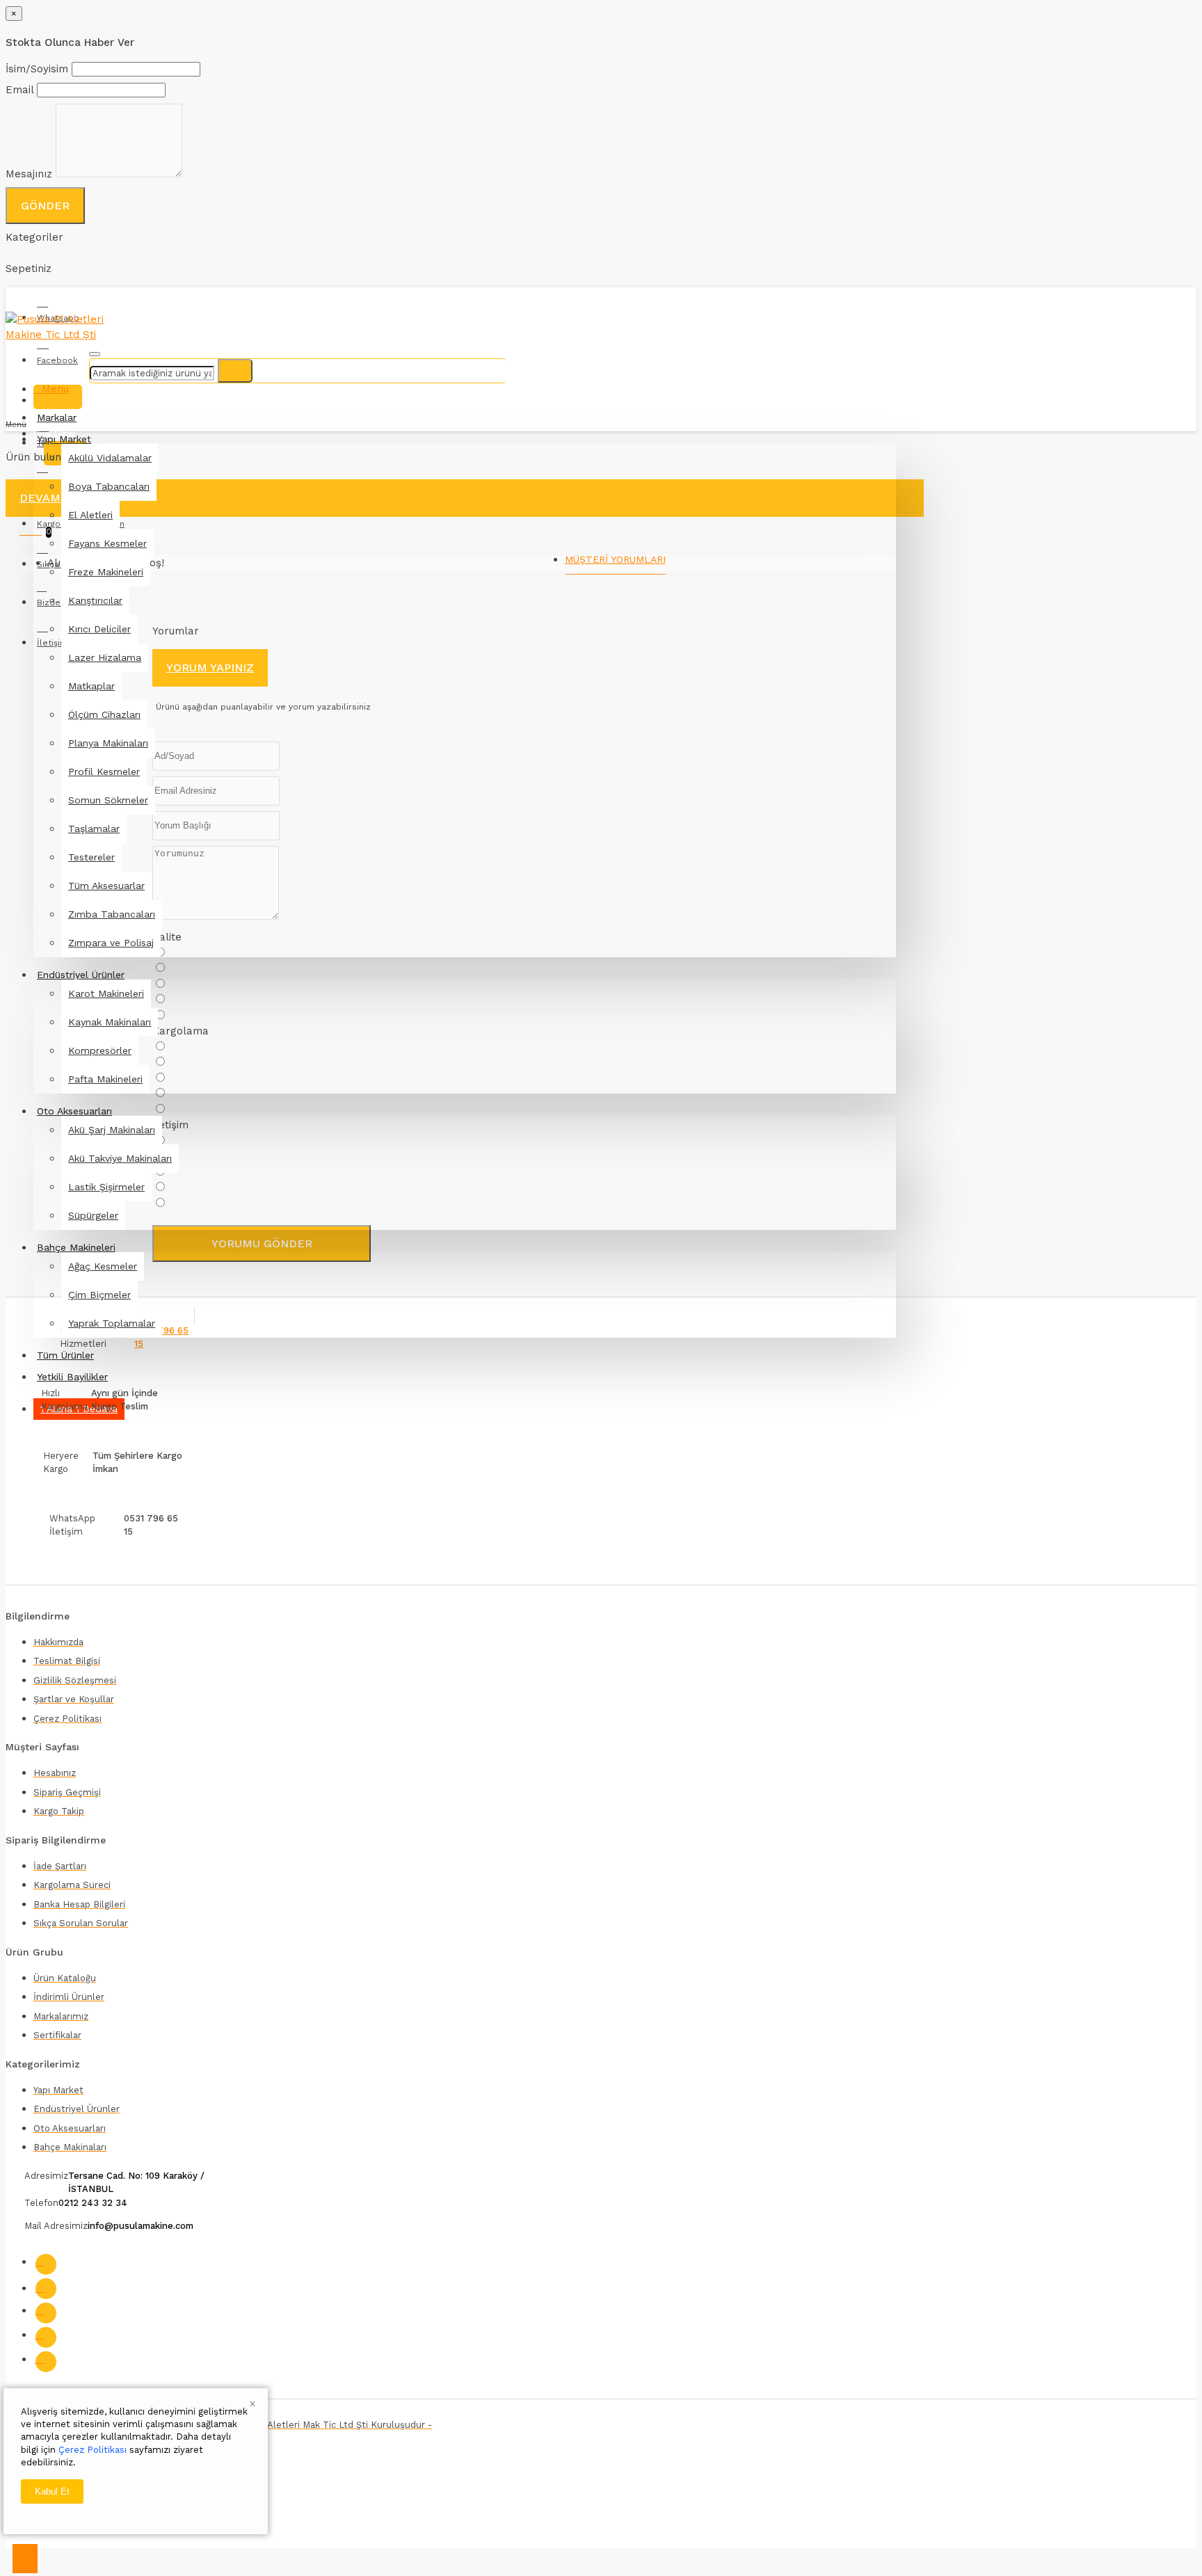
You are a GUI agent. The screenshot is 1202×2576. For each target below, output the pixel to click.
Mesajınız (29, 174)
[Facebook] (46, 2264)
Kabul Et (52, 2491)
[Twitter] (46, 2313)
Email (19, 90)
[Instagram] (46, 2289)
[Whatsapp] (46, 2362)
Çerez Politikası (93, 2450)
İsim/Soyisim (37, 69)
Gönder (45, 206)
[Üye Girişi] (58, 397)
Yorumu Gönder (262, 1243)
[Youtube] (46, 2337)
